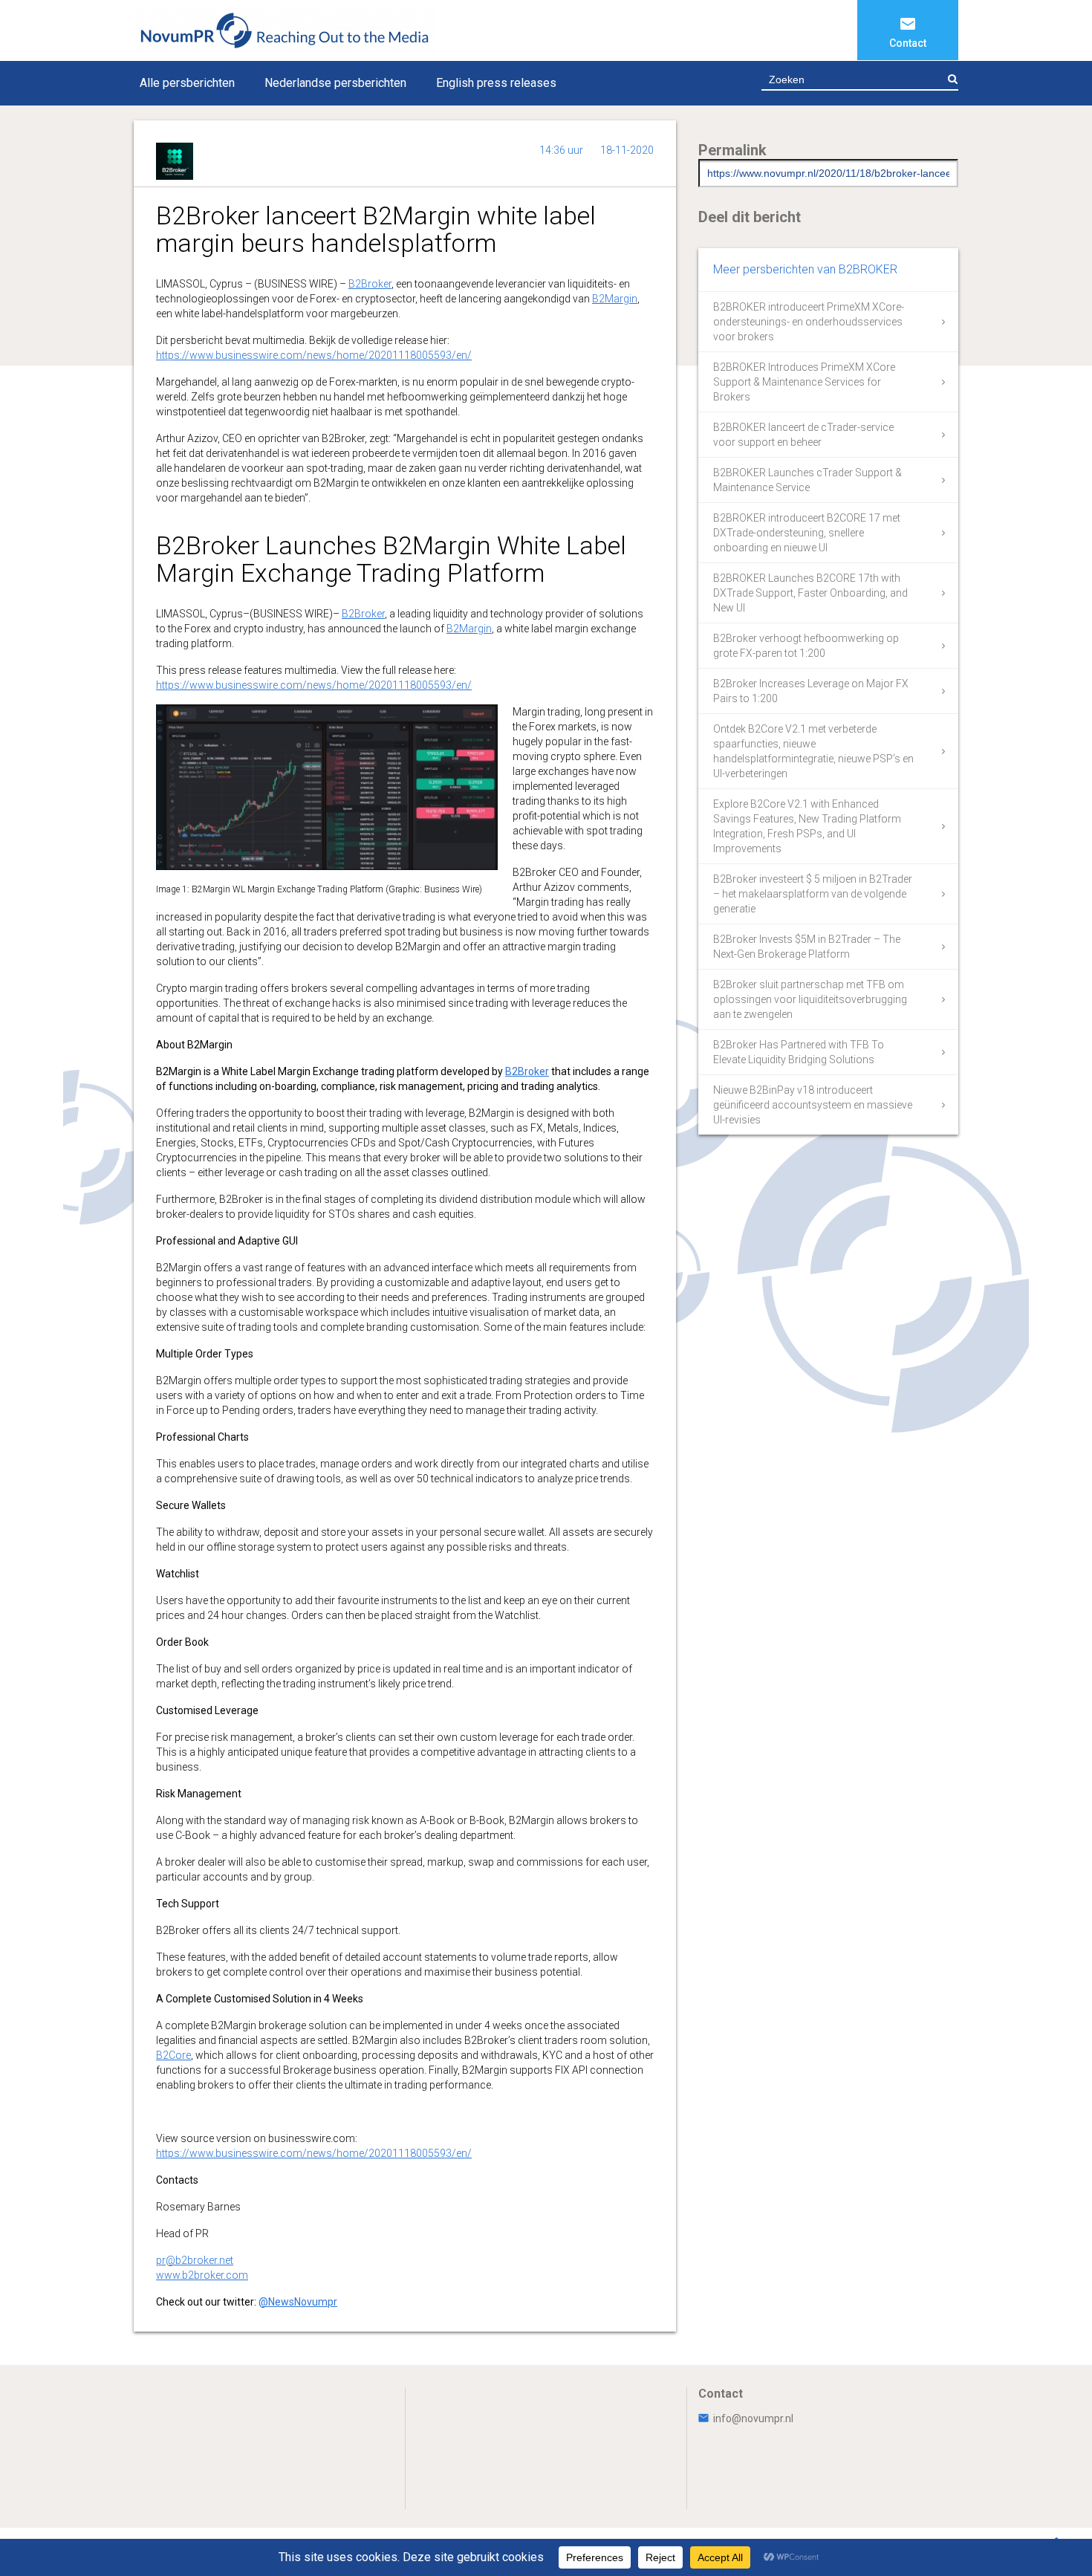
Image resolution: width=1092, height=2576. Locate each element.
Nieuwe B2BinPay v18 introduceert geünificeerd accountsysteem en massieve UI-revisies (813, 1105)
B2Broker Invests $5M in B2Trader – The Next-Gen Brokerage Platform (807, 947)
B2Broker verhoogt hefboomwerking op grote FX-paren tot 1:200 (806, 646)
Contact (908, 43)
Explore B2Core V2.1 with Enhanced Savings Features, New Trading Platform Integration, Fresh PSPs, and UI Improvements (807, 826)
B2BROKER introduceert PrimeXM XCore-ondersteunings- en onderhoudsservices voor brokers (809, 322)
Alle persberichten (187, 83)
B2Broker (370, 284)
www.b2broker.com (202, 2275)
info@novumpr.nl (753, 2418)
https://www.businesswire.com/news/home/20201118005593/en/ (314, 355)
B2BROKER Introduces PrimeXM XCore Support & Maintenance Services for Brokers (804, 382)
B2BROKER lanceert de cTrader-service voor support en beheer (803, 435)
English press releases (496, 83)
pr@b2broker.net (195, 2260)
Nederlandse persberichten (335, 83)
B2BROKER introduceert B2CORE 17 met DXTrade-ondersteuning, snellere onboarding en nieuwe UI (807, 533)
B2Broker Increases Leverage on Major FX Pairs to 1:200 (811, 691)
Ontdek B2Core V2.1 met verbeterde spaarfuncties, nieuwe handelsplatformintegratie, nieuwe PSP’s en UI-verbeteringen (813, 751)
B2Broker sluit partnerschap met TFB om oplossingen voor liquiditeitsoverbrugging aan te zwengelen (810, 999)
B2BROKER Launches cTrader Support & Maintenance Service (807, 480)
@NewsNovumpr (298, 2302)
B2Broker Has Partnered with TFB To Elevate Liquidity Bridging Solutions (799, 1052)
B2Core (173, 2055)
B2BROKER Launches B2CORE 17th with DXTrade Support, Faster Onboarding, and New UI (810, 593)
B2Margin (615, 299)
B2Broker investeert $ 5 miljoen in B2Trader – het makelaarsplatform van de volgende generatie (813, 894)
